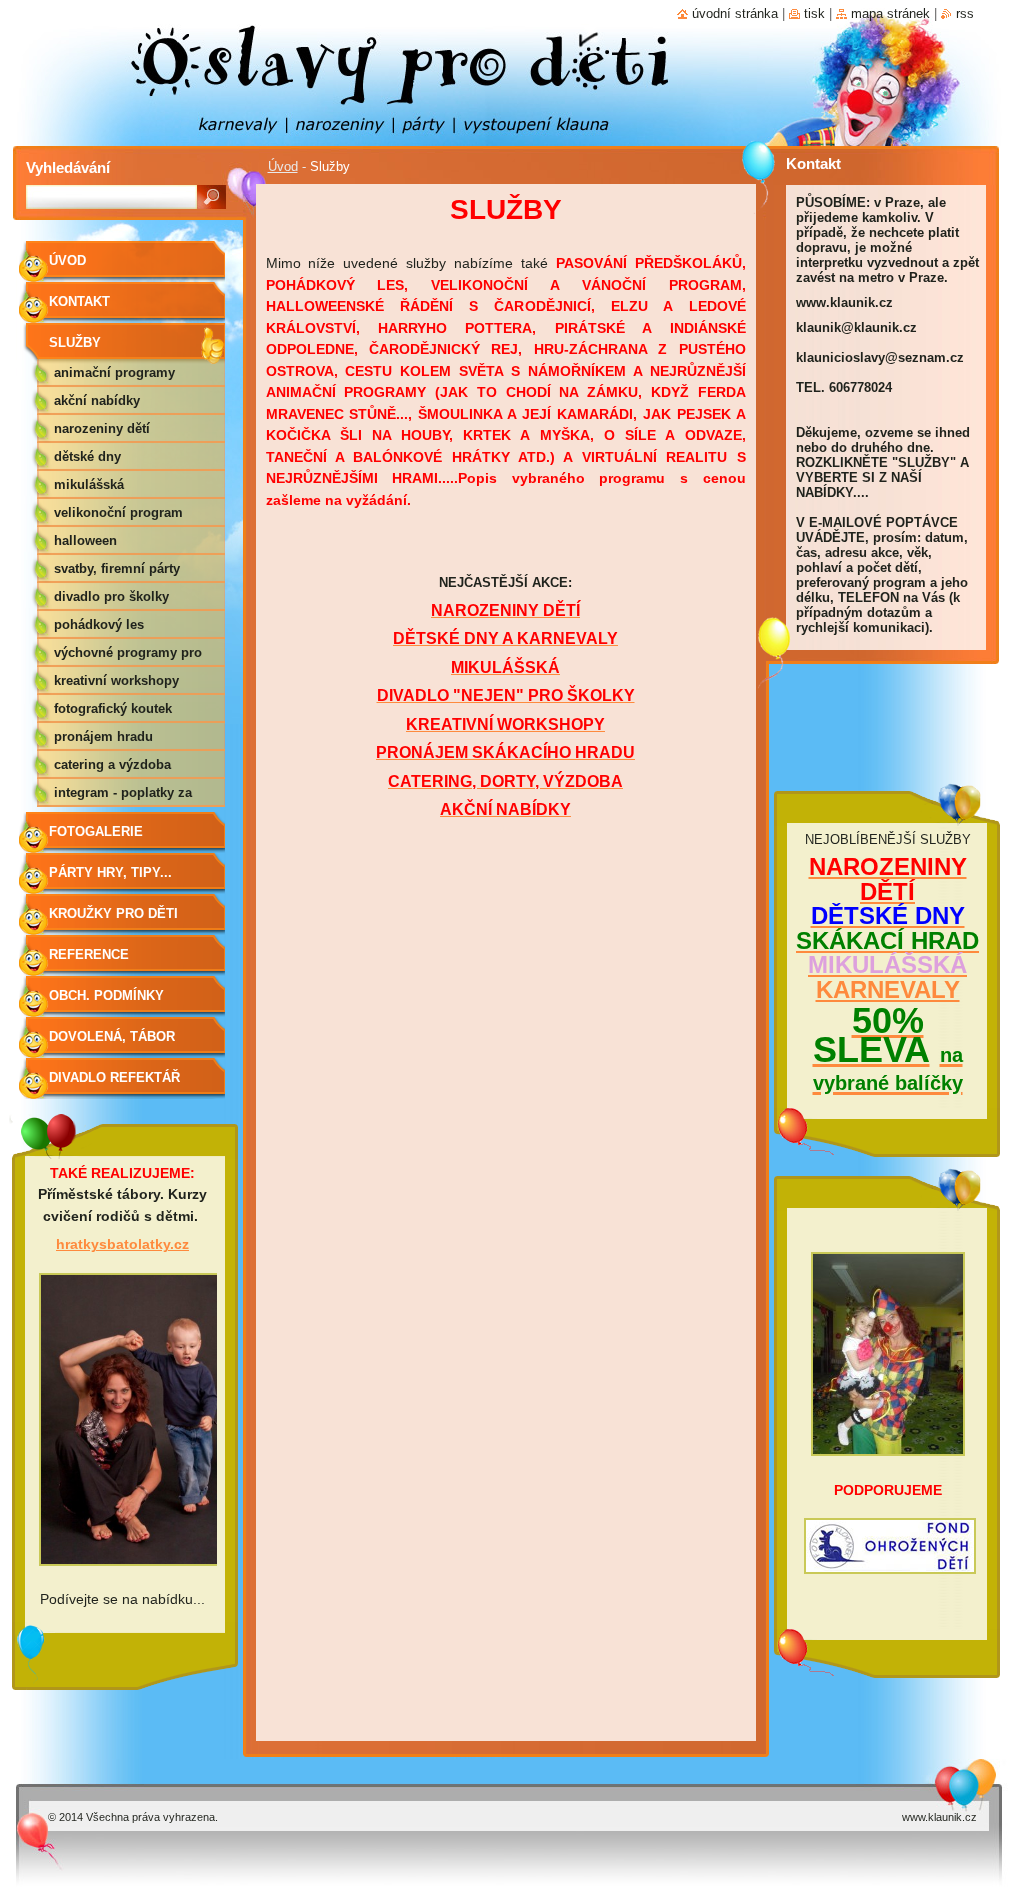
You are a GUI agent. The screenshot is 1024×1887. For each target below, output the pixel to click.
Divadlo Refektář (114, 1077)
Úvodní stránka (735, 13)
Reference (89, 954)
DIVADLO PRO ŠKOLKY (111, 596)
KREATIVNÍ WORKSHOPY (116, 680)
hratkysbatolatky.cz (122, 1244)
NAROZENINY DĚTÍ (102, 428)
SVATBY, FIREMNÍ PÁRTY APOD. (117, 572)
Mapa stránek (890, 13)
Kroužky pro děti (113, 913)
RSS (965, 13)
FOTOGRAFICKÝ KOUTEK (113, 708)
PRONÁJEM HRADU (103, 736)
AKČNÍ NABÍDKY (97, 400)
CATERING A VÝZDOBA (112, 764)
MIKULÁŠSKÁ (89, 484)
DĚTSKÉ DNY (87, 456)
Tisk (814, 13)
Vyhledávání (68, 167)
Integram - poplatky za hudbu (123, 796)
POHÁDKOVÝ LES (99, 624)
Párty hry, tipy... (110, 872)
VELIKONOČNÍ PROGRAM (118, 512)
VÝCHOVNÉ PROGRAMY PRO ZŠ (128, 656)
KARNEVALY (888, 989)
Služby (75, 342)
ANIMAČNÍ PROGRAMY (114, 372)
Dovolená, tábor (112, 1036)
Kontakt (79, 301)
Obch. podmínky (106, 995)
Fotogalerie (96, 831)
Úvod (283, 166)
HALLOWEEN (85, 540)
